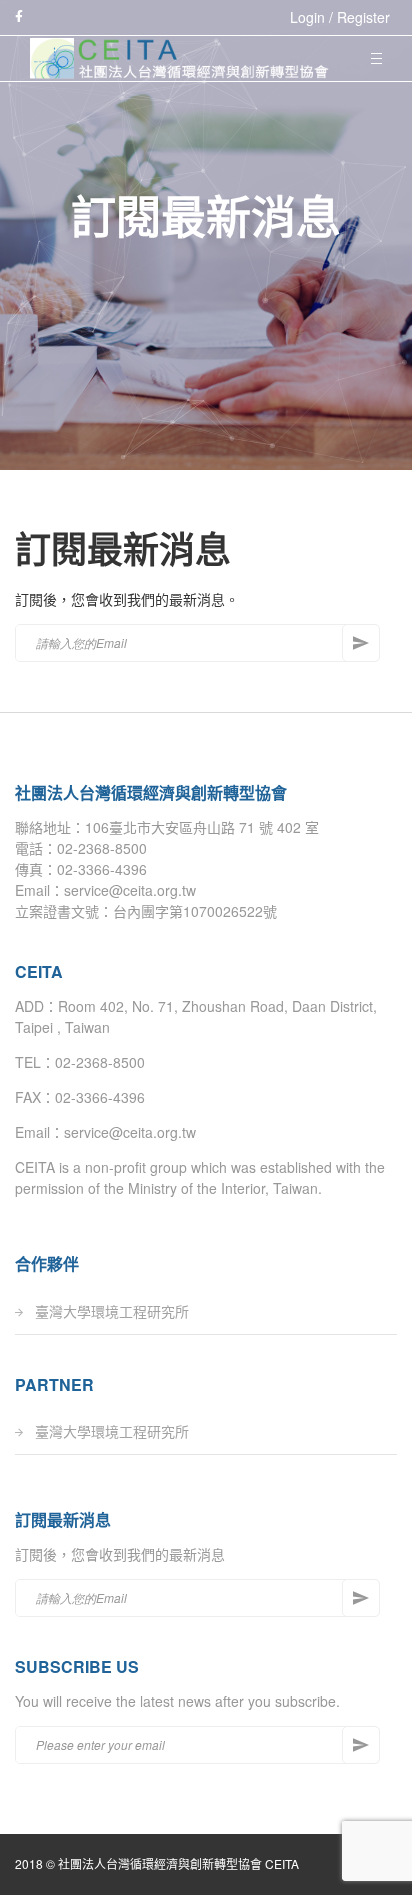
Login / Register (340, 17)
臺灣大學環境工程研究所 (112, 1311)
